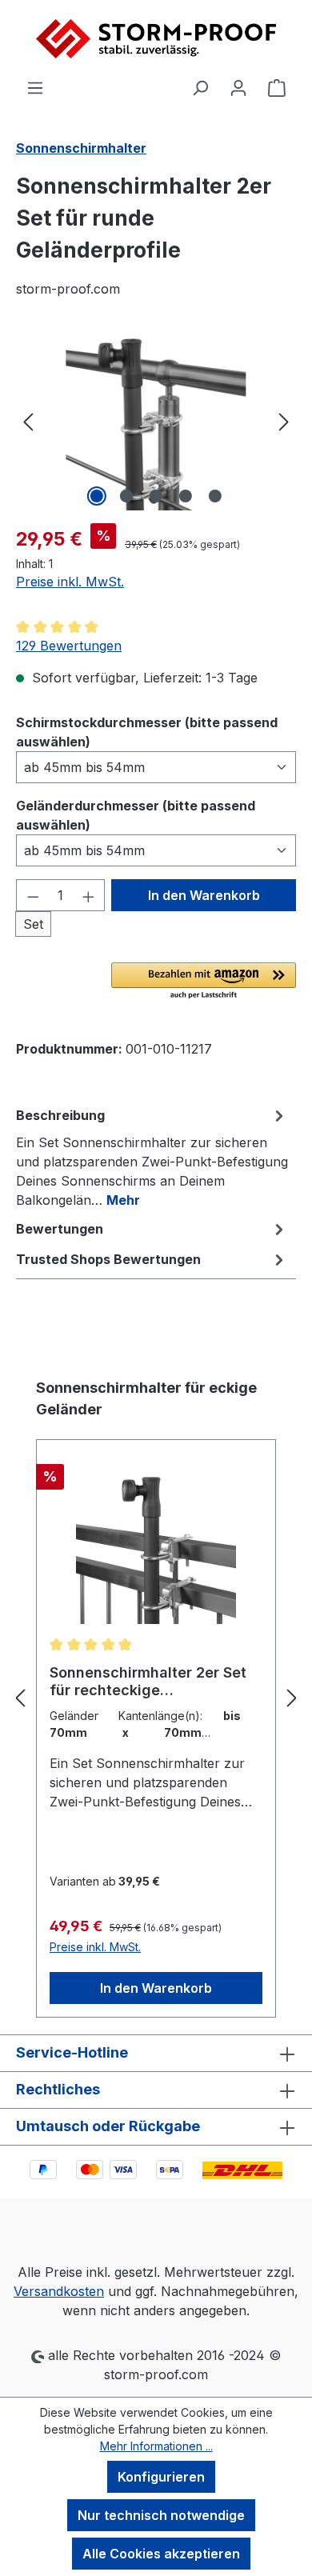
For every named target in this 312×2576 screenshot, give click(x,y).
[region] (156, 420)
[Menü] (35, 87)
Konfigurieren (161, 2477)
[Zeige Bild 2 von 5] (126, 496)
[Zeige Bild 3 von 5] (156, 496)
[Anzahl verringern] (33, 895)
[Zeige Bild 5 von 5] (215, 496)
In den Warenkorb (204, 895)
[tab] (152, 1157)
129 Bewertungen (69, 646)
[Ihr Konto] (238, 87)
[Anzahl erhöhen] (89, 895)
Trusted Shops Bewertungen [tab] (108, 1259)
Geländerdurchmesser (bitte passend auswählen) (136, 815)
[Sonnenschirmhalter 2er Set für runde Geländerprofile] (156, 420)
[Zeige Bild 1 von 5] (97, 496)
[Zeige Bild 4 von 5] (186, 496)
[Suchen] (200, 87)
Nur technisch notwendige (161, 2515)
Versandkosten (59, 2291)
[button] (204, 982)
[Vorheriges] (28, 420)
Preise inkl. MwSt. (70, 582)
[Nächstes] (284, 420)
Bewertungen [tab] (60, 1229)
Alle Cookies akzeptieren (161, 2554)
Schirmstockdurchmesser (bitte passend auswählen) (147, 732)
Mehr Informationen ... (156, 2446)
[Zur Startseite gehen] (156, 39)
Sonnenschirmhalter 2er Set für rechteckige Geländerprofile (148, 1682)
